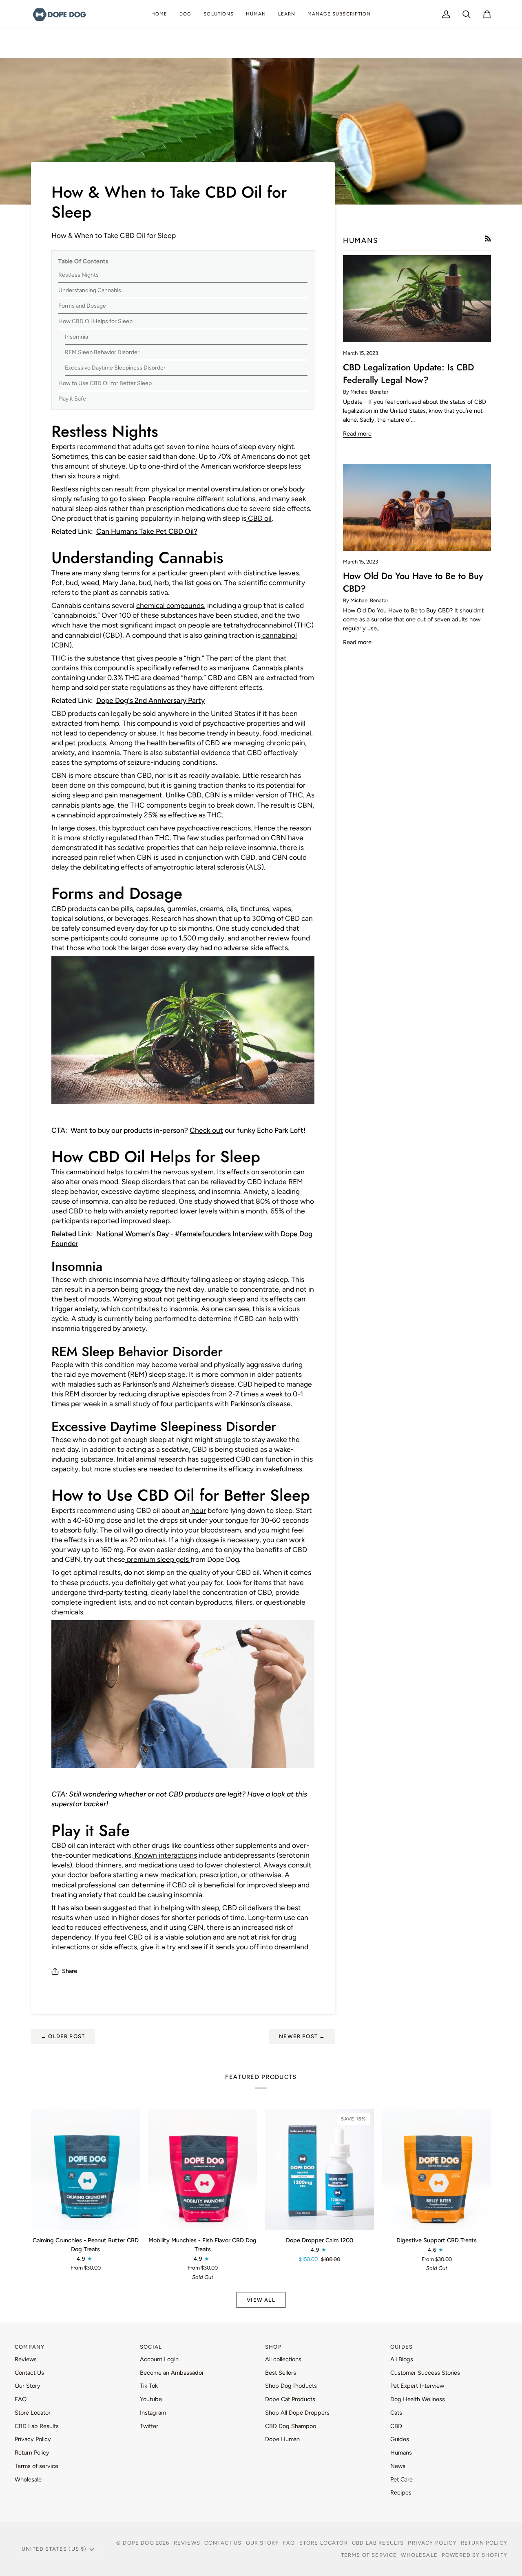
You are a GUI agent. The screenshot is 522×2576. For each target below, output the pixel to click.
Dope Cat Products (290, 2399)
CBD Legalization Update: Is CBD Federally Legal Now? (408, 373)
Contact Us (29, 2373)
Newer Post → (302, 2036)
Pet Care (401, 2479)
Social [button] (151, 2347)
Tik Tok (149, 2386)
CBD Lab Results (37, 2426)
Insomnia (76, 337)
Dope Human (282, 2439)
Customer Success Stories (425, 2373)
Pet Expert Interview (417, 2386)
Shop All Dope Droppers (297, 2413)
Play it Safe (72, 399)
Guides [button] (401, 2347)
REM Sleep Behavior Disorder (102, 352)
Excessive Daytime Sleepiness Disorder (115, 368)
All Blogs (402, 2359)
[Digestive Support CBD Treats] (437, 2170)
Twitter (149, 2426)
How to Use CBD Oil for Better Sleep (105, 383)
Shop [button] (273, 2347)
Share (70, 1971)
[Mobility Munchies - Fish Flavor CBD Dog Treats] (202, 2170)
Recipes (401, 2492)
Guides (400, 2439)
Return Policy (32, 2453)
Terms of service (36, 2466)
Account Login (159, 2359)
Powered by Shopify (474, 2555)
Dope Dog (139, 2543)
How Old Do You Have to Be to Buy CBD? (413, 582)
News (398, 2466)
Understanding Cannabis (90, 290)
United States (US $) (54, 2549)
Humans (401, 2453)
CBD (396, 2426)
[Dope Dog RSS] (488, 239)
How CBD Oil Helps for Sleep (95, 321)
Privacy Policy (33, 2439)
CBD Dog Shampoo (291, 2426)
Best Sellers (281, 2373)
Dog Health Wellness (418, 2399)
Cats (396, 2413)
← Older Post (63, 2036)
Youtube (151, 2399)
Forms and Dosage (82, 306)
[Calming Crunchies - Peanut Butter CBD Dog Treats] (85, 2170)
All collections (283, 2359)
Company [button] (30, 2347)
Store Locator (33, 2413)
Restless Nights (79, 275)
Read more (357, 434)
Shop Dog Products (291, 2386)
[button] (185, 14)
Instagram (153, 2413)
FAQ (21, 2399)
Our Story (28, 2386)
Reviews (26, 2359)
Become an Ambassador (172, 2373)
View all (261, 2300)
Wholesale (28, 2479)
